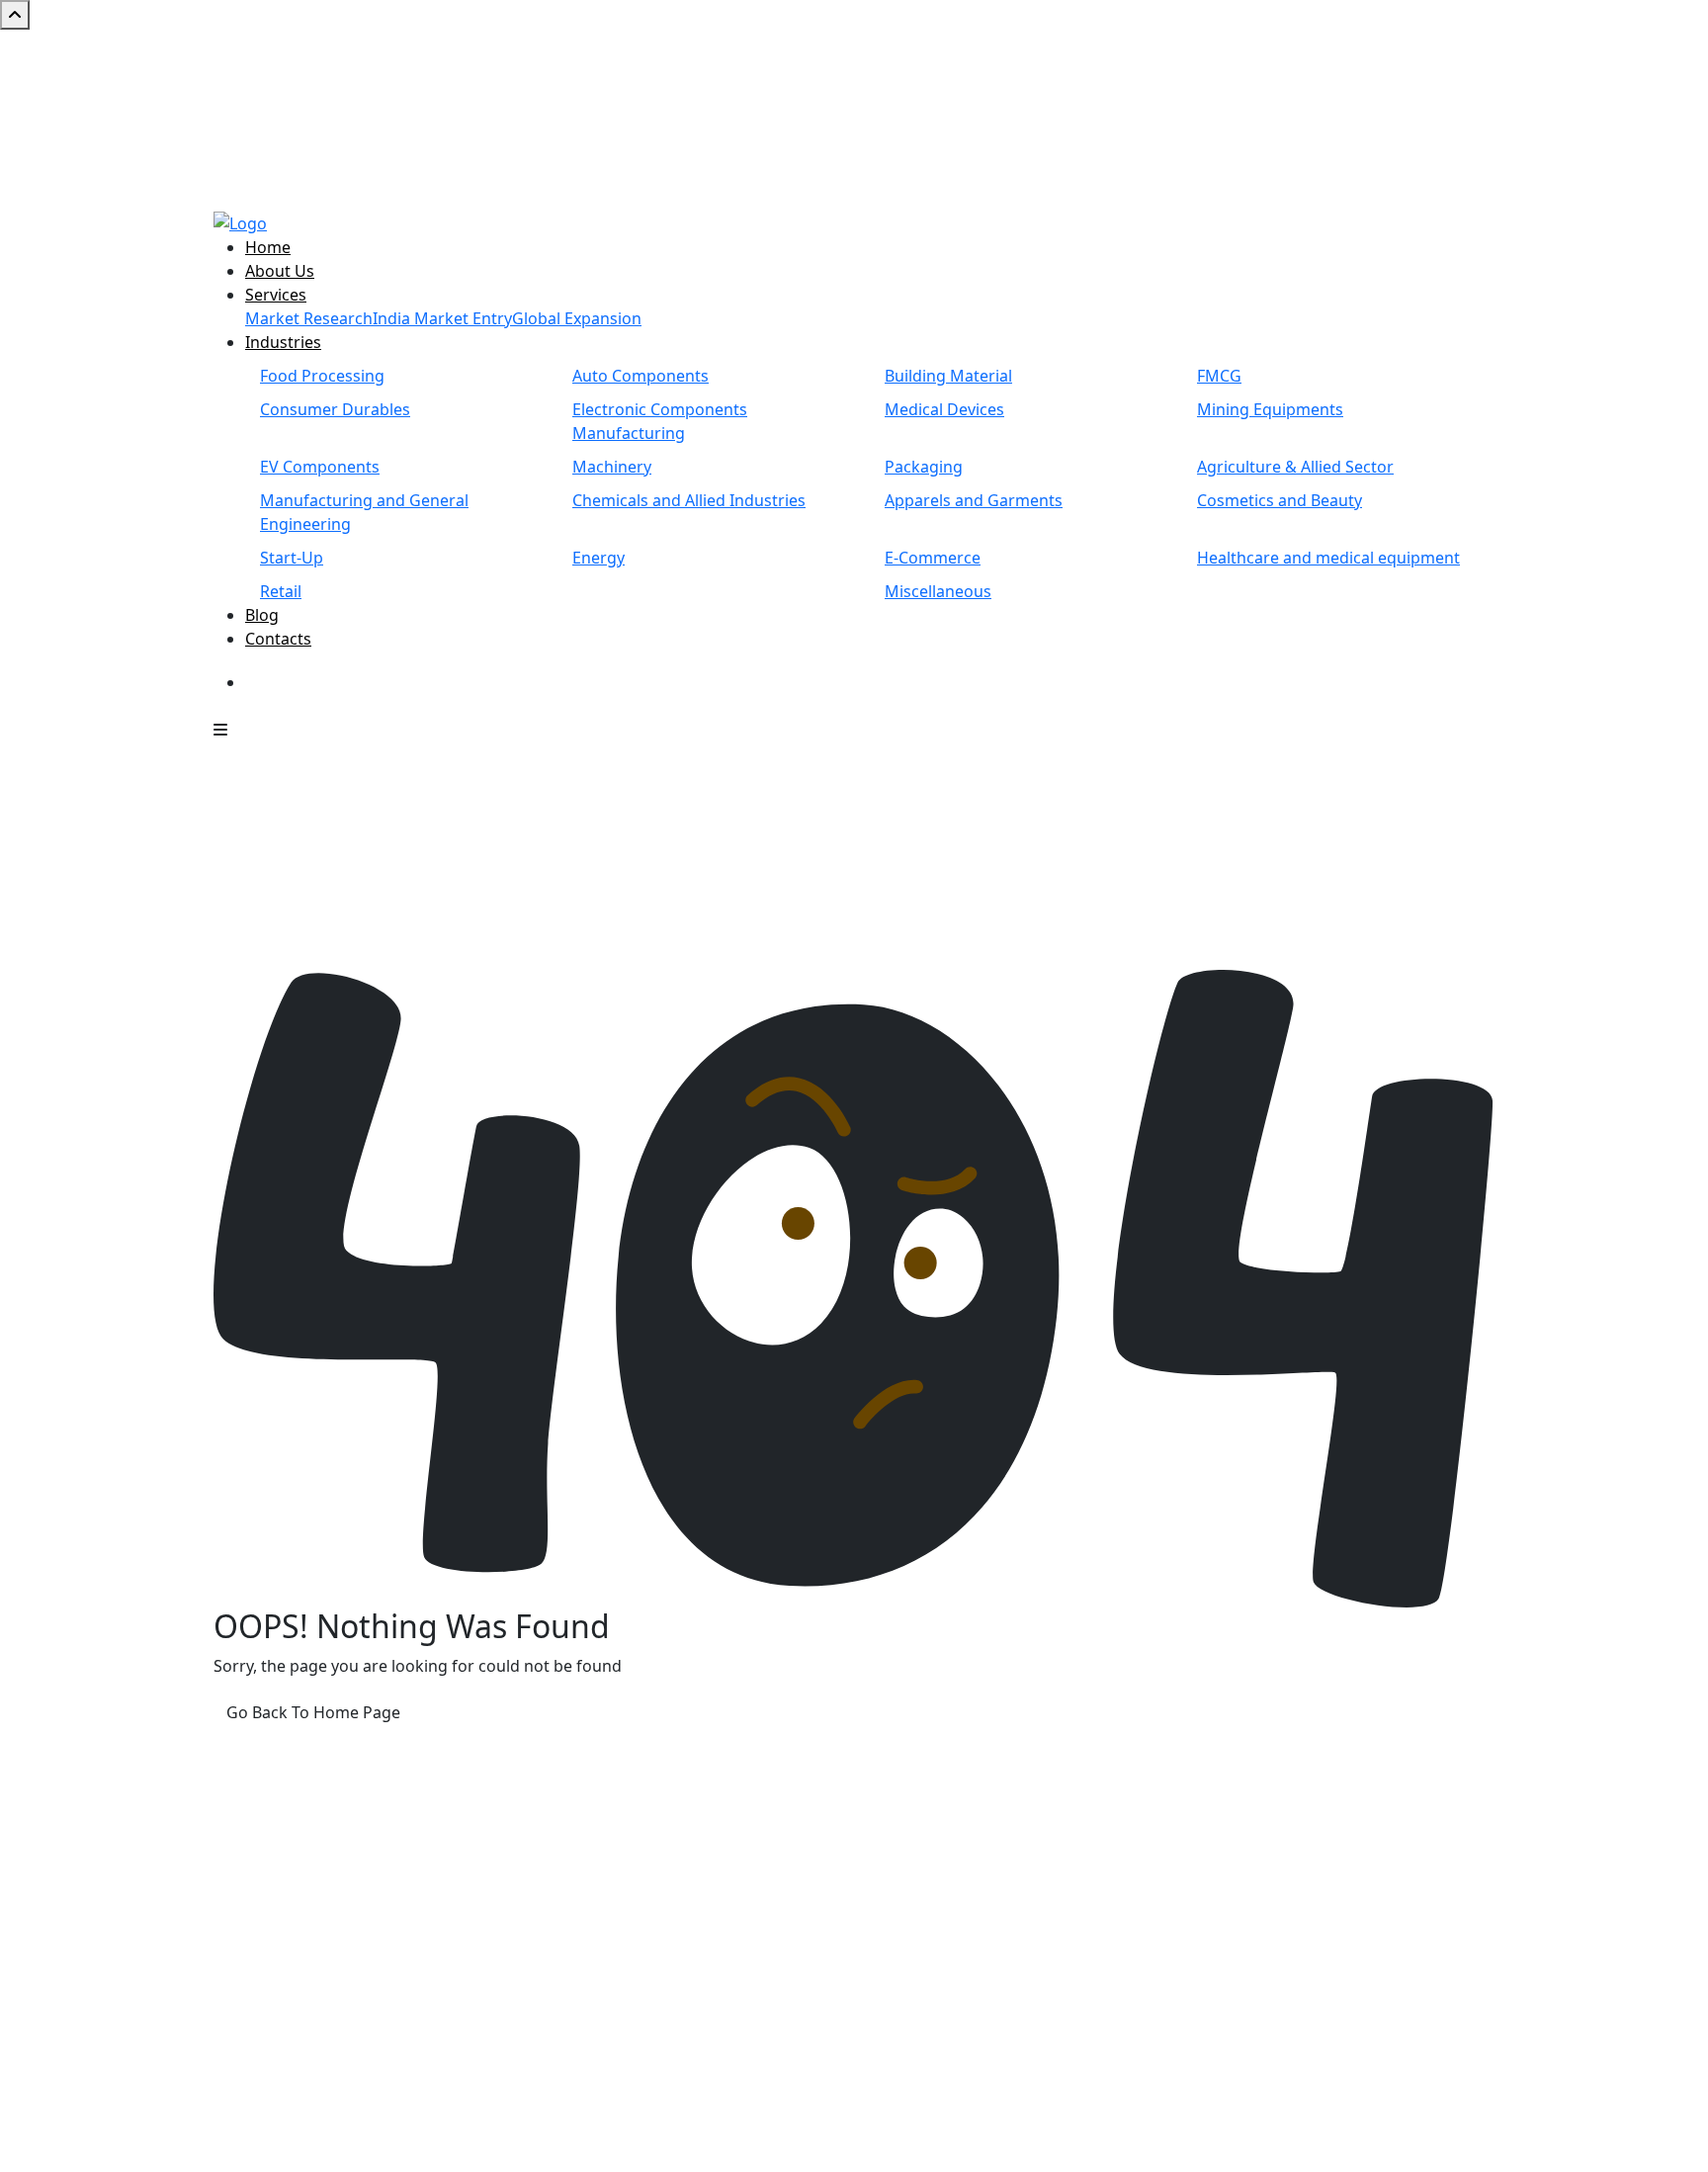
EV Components (320, 467)
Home (268, 247)
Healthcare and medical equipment (1328, 558)
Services (276, 295)
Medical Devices (944, 409)
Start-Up (292, 558)
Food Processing (322, 376)
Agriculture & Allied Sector (1295, 467)
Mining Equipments (1270, 409)
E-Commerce (933, 558)
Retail (281, 591)
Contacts (278, 639)
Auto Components (640, 376)
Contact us (720, 1852)
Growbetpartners (374, 2144)
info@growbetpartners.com (1328, 1875)
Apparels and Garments (974, 500)
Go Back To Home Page (313, 1712)
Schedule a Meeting (331, 684)
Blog (262, 615)
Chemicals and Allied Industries (689, 500)
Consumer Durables (335, 409)
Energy (598, 558)
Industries (283, 342)
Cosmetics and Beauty (1280, 500)
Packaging (924, 467)
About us (714, 1804)
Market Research (309, 318)
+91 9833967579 (971, 42)
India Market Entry (442, 318)
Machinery (612, 467)
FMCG (1219, 376)
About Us (280, 271)
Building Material (948, 376)
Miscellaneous (938, 591)
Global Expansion (577, 318)
